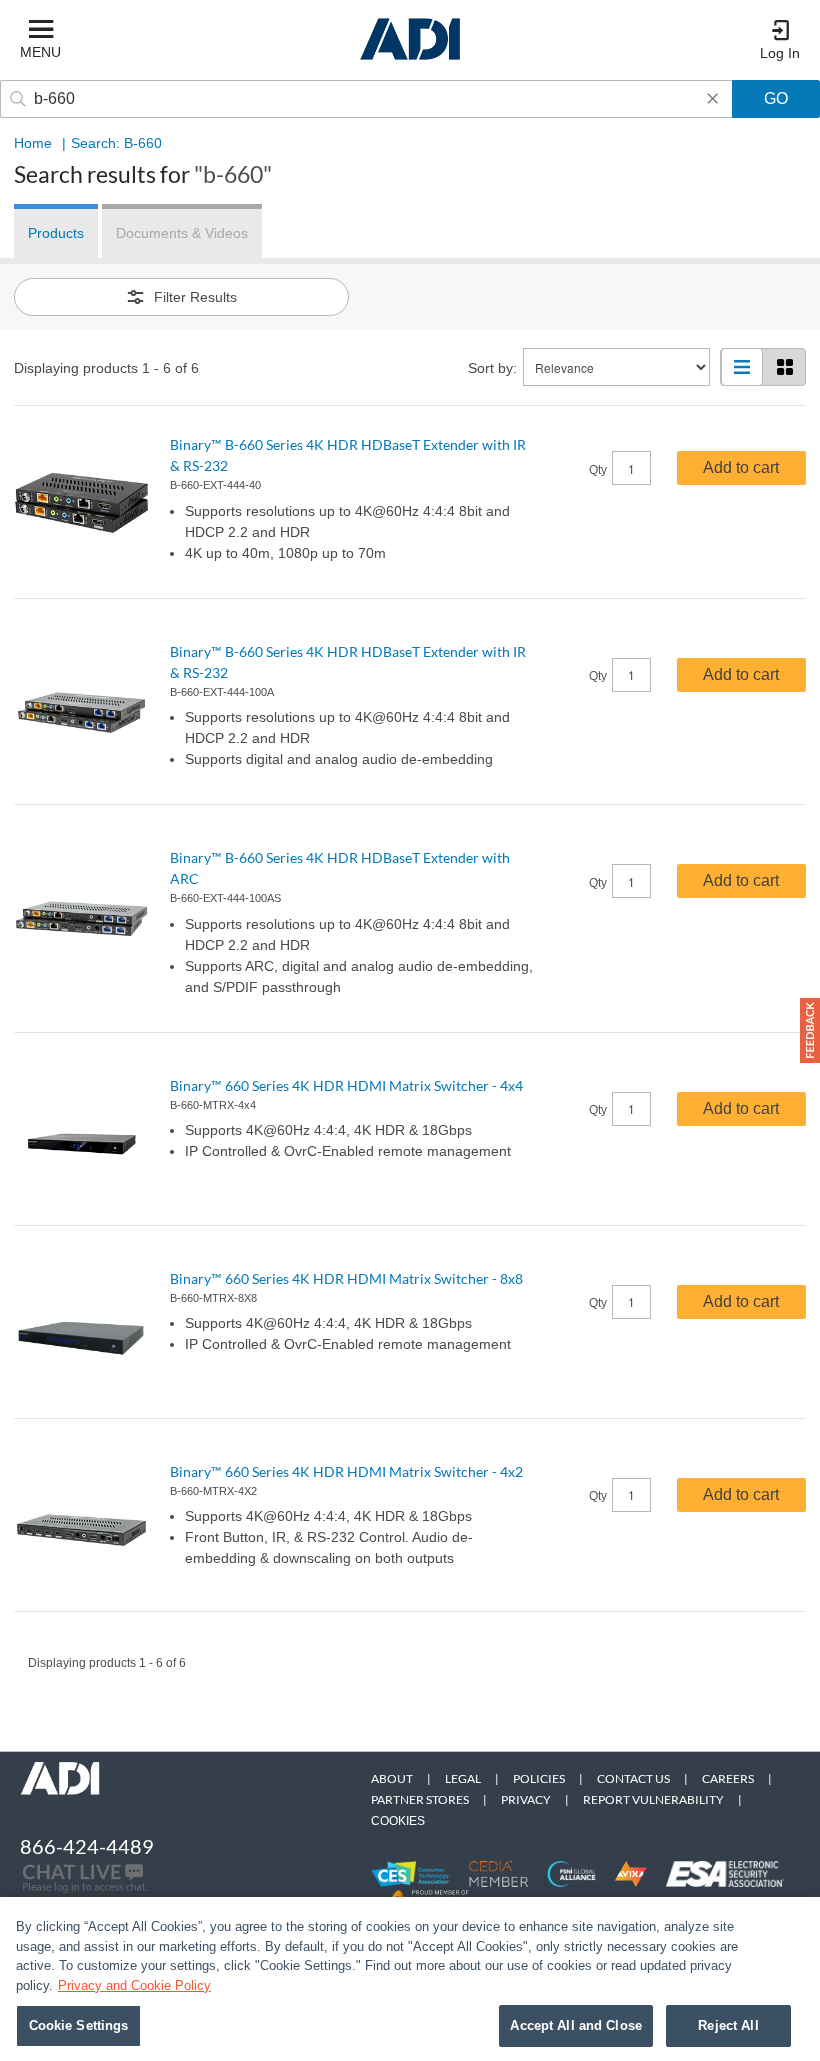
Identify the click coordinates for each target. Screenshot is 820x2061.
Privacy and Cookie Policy (134, 1985)
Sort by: (492, 368)
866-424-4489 (87, 1846)
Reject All (728, 2025)
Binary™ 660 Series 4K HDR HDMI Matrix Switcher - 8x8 (346, 1278)
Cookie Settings (79, 2025)
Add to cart (741, 467)
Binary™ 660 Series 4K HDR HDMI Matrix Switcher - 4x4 (346, 1085)
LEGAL (463, 1778)
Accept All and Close (576, 2025)
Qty (598, 470)
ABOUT (392, 1778)
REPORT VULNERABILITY (653, 1799)
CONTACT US (633, 1778)
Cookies (398, 1821)
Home (33, 143)
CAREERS (728, 1778)
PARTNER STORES (420, 1799)
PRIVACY (526, 1799)
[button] (810, 1030)
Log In (780, 53)
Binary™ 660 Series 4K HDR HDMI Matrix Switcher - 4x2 (346, 1471)
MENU (40, 52)
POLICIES (539, 1778)
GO (776, 98)
